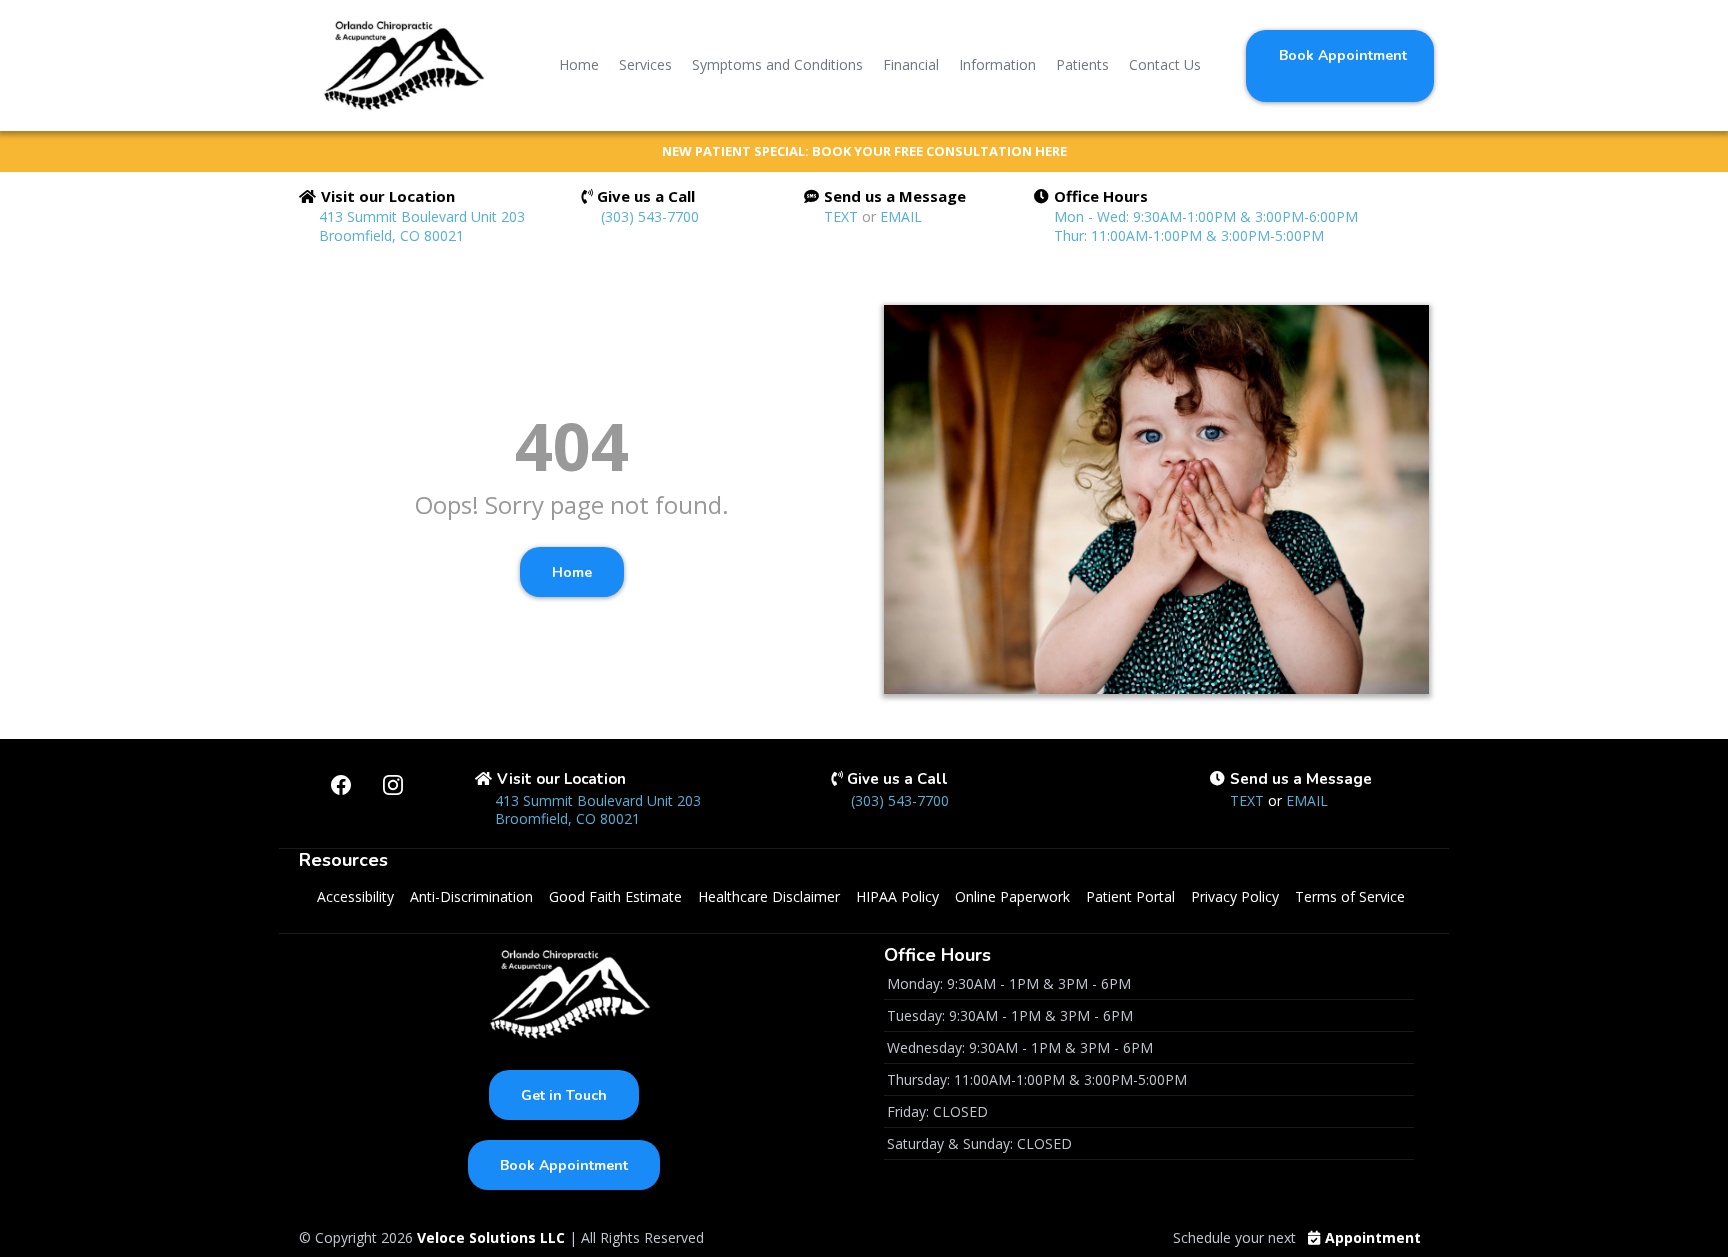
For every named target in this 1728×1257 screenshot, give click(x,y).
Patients (1082, 64)
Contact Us (1165, 64)
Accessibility (355, 896)
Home (579, 64)
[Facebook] (341, 785)
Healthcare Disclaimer (769, 896)
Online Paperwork (1012, 896)
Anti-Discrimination (471, 896)
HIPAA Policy (897, 896)
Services (645, 64)
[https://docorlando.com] (398, 65)
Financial (911, 64)
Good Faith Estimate (615, 896)
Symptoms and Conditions (777, 64)
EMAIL (901, 216)
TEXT (843, 216)
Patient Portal (1130, 896)
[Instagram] (393, 785)
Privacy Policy (1235, 896)
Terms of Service (1350, 896)
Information (997, 64)
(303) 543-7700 (650, 216)
